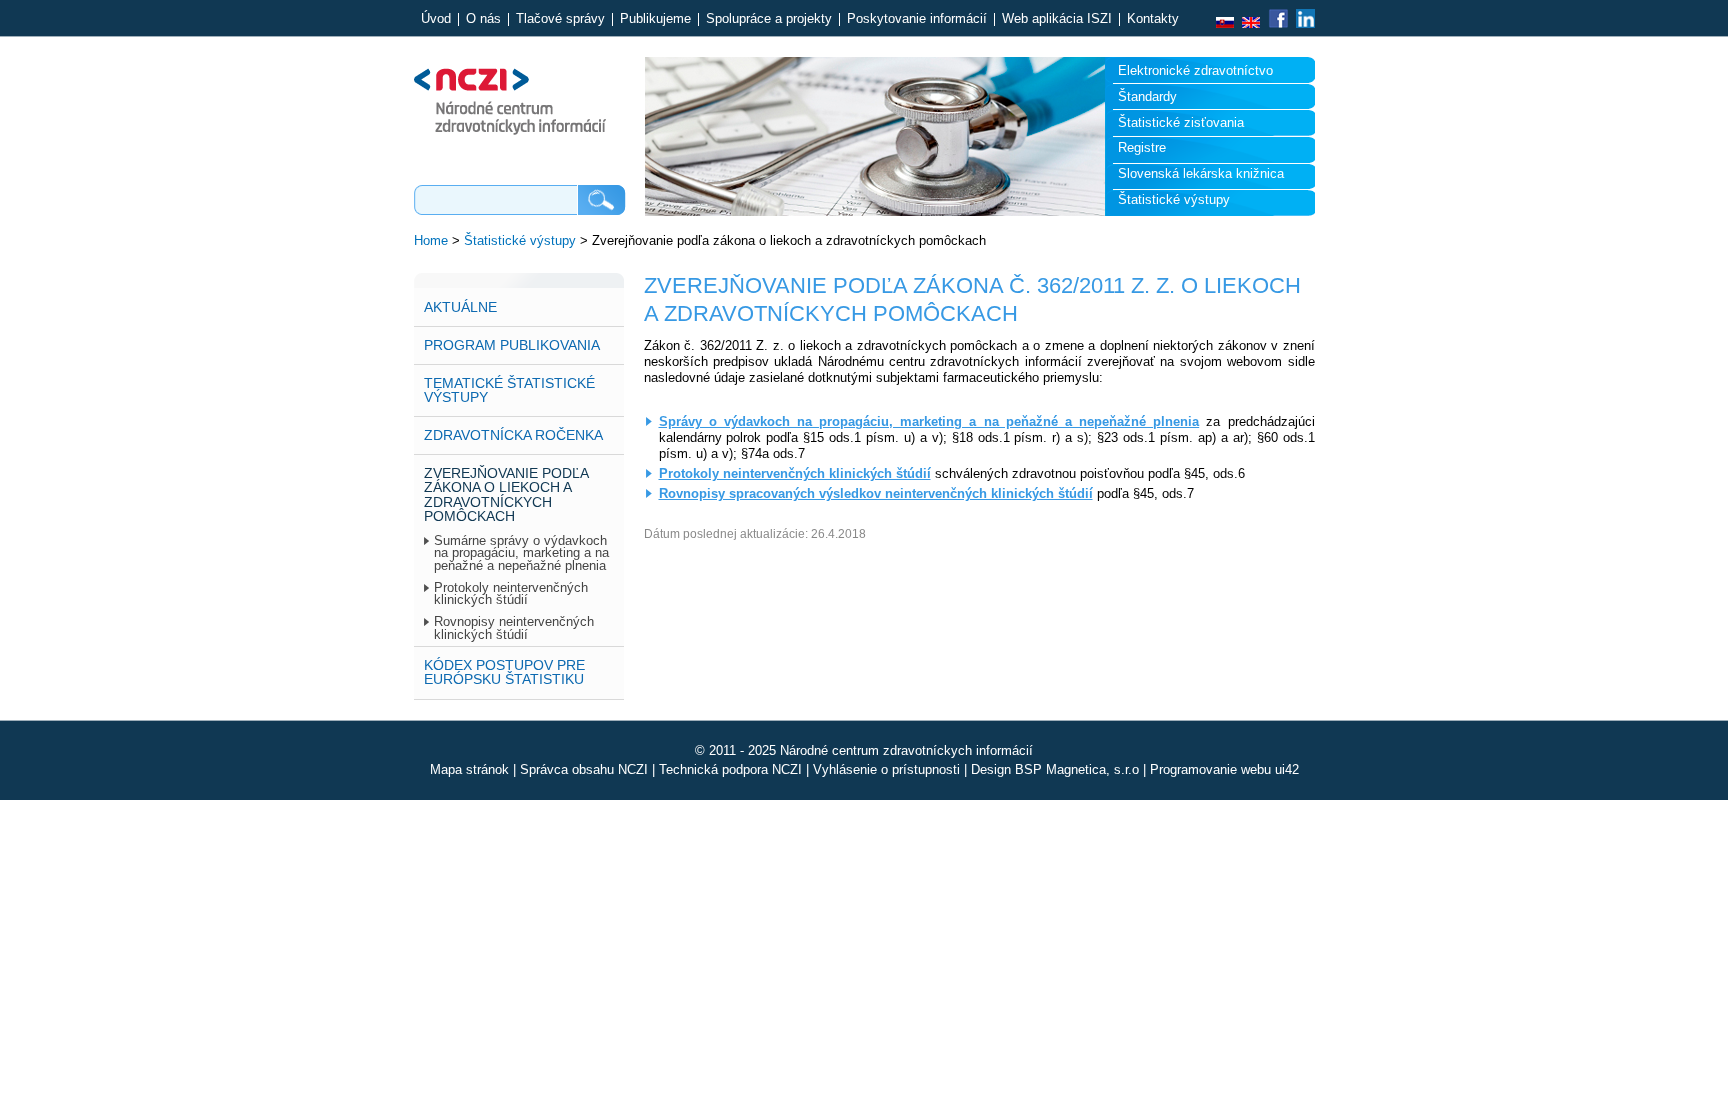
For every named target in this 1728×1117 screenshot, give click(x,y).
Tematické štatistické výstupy (509, 390)
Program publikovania (512, 345)
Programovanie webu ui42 (1224, 769)
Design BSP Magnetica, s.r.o (1055, 769)
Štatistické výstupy (1174, 199)
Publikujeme (655, 19)
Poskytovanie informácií (917, 19)
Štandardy (1147, 96)
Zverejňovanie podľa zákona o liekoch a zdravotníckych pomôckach (506, 494)
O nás (483, 19)
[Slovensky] (1225, 23)
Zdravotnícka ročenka (513, 435)
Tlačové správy (560, 19)
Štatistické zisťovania (1181, 122)
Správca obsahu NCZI (584, 769)
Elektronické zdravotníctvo (1195, 70)
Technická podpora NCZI (730, 769)
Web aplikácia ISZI (1057, 19)
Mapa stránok (469, 769)
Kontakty (1153, 19)
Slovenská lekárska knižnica (1201, 173)
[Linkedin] (1303, 23)
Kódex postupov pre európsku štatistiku (504, 672)
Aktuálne (460, 307)
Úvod (436, 19)
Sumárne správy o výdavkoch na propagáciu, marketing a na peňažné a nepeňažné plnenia (521, 553)
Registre (1142, 147)
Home (431, 240)
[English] (1251, 23)
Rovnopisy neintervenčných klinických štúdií (514, 628)
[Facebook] (1278, 23)
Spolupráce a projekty (769, 19)
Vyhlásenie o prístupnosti (886, 769)
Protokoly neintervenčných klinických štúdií (511, 594)
